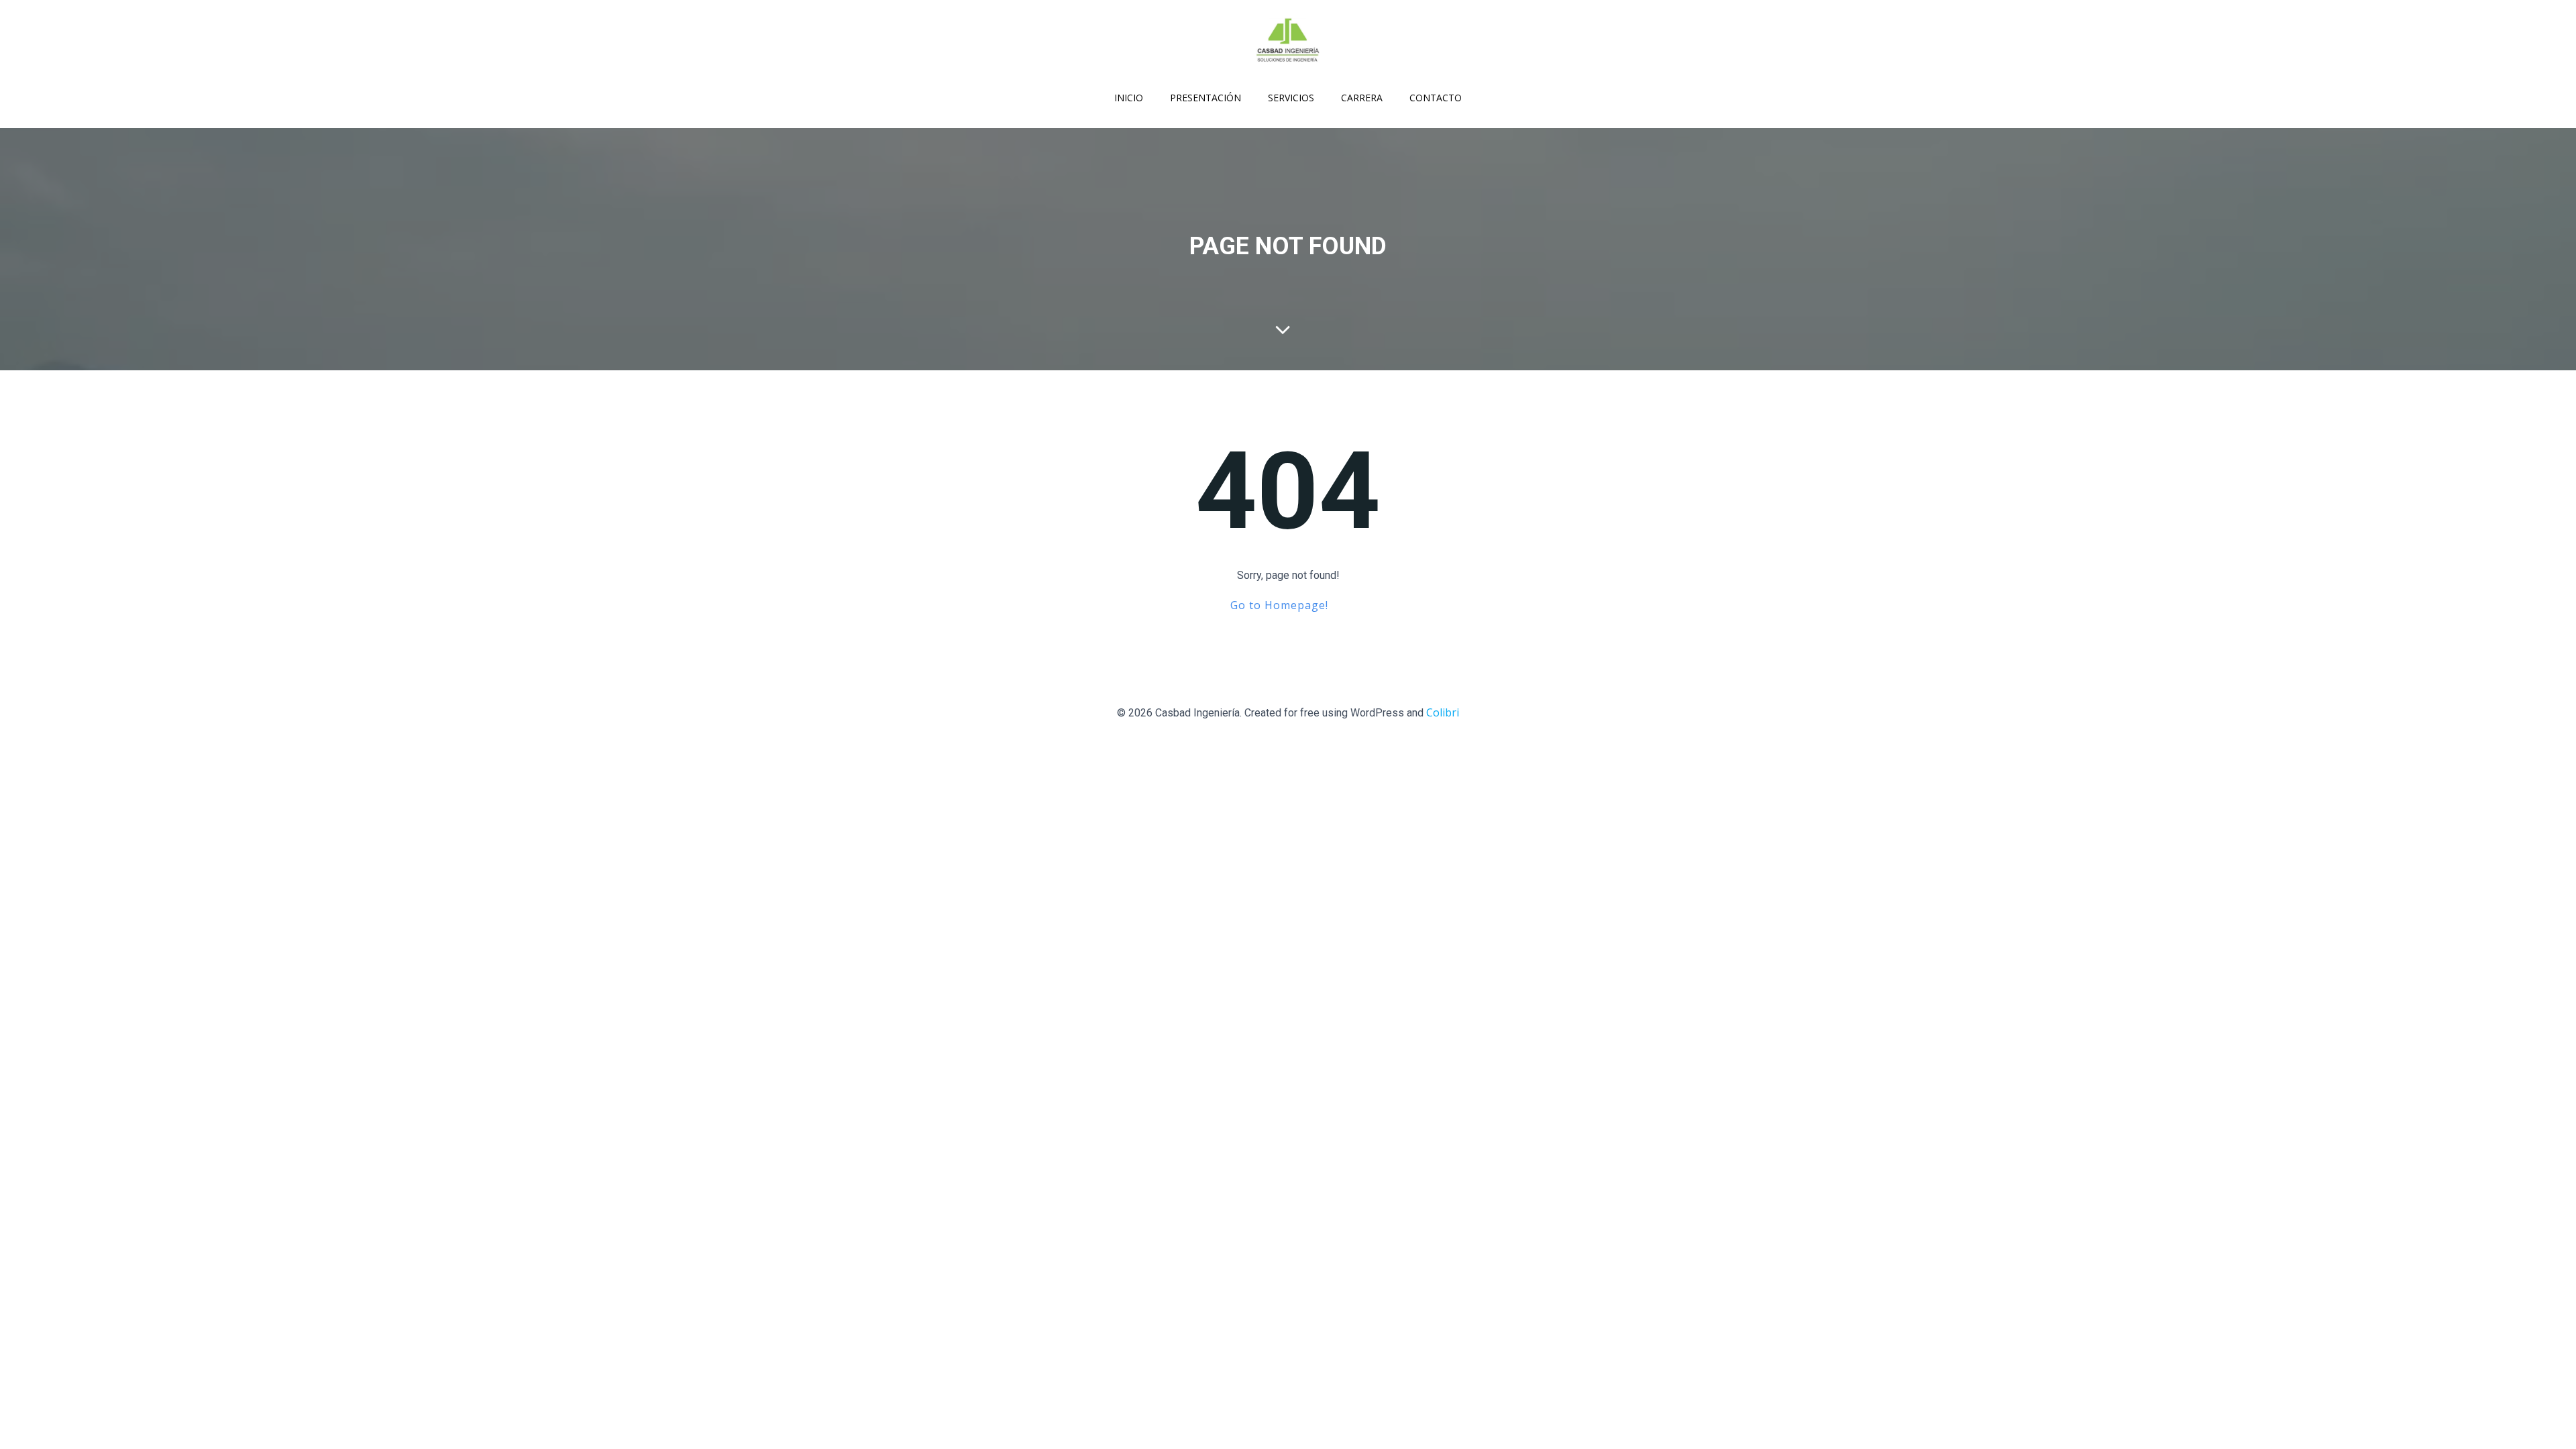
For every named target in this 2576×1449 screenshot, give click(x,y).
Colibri (1443, 712)
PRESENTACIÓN (1205, 98)
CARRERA (1362, 98)
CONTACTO (1436, 98)
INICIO (1129, 98)
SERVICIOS (1291, 98)
